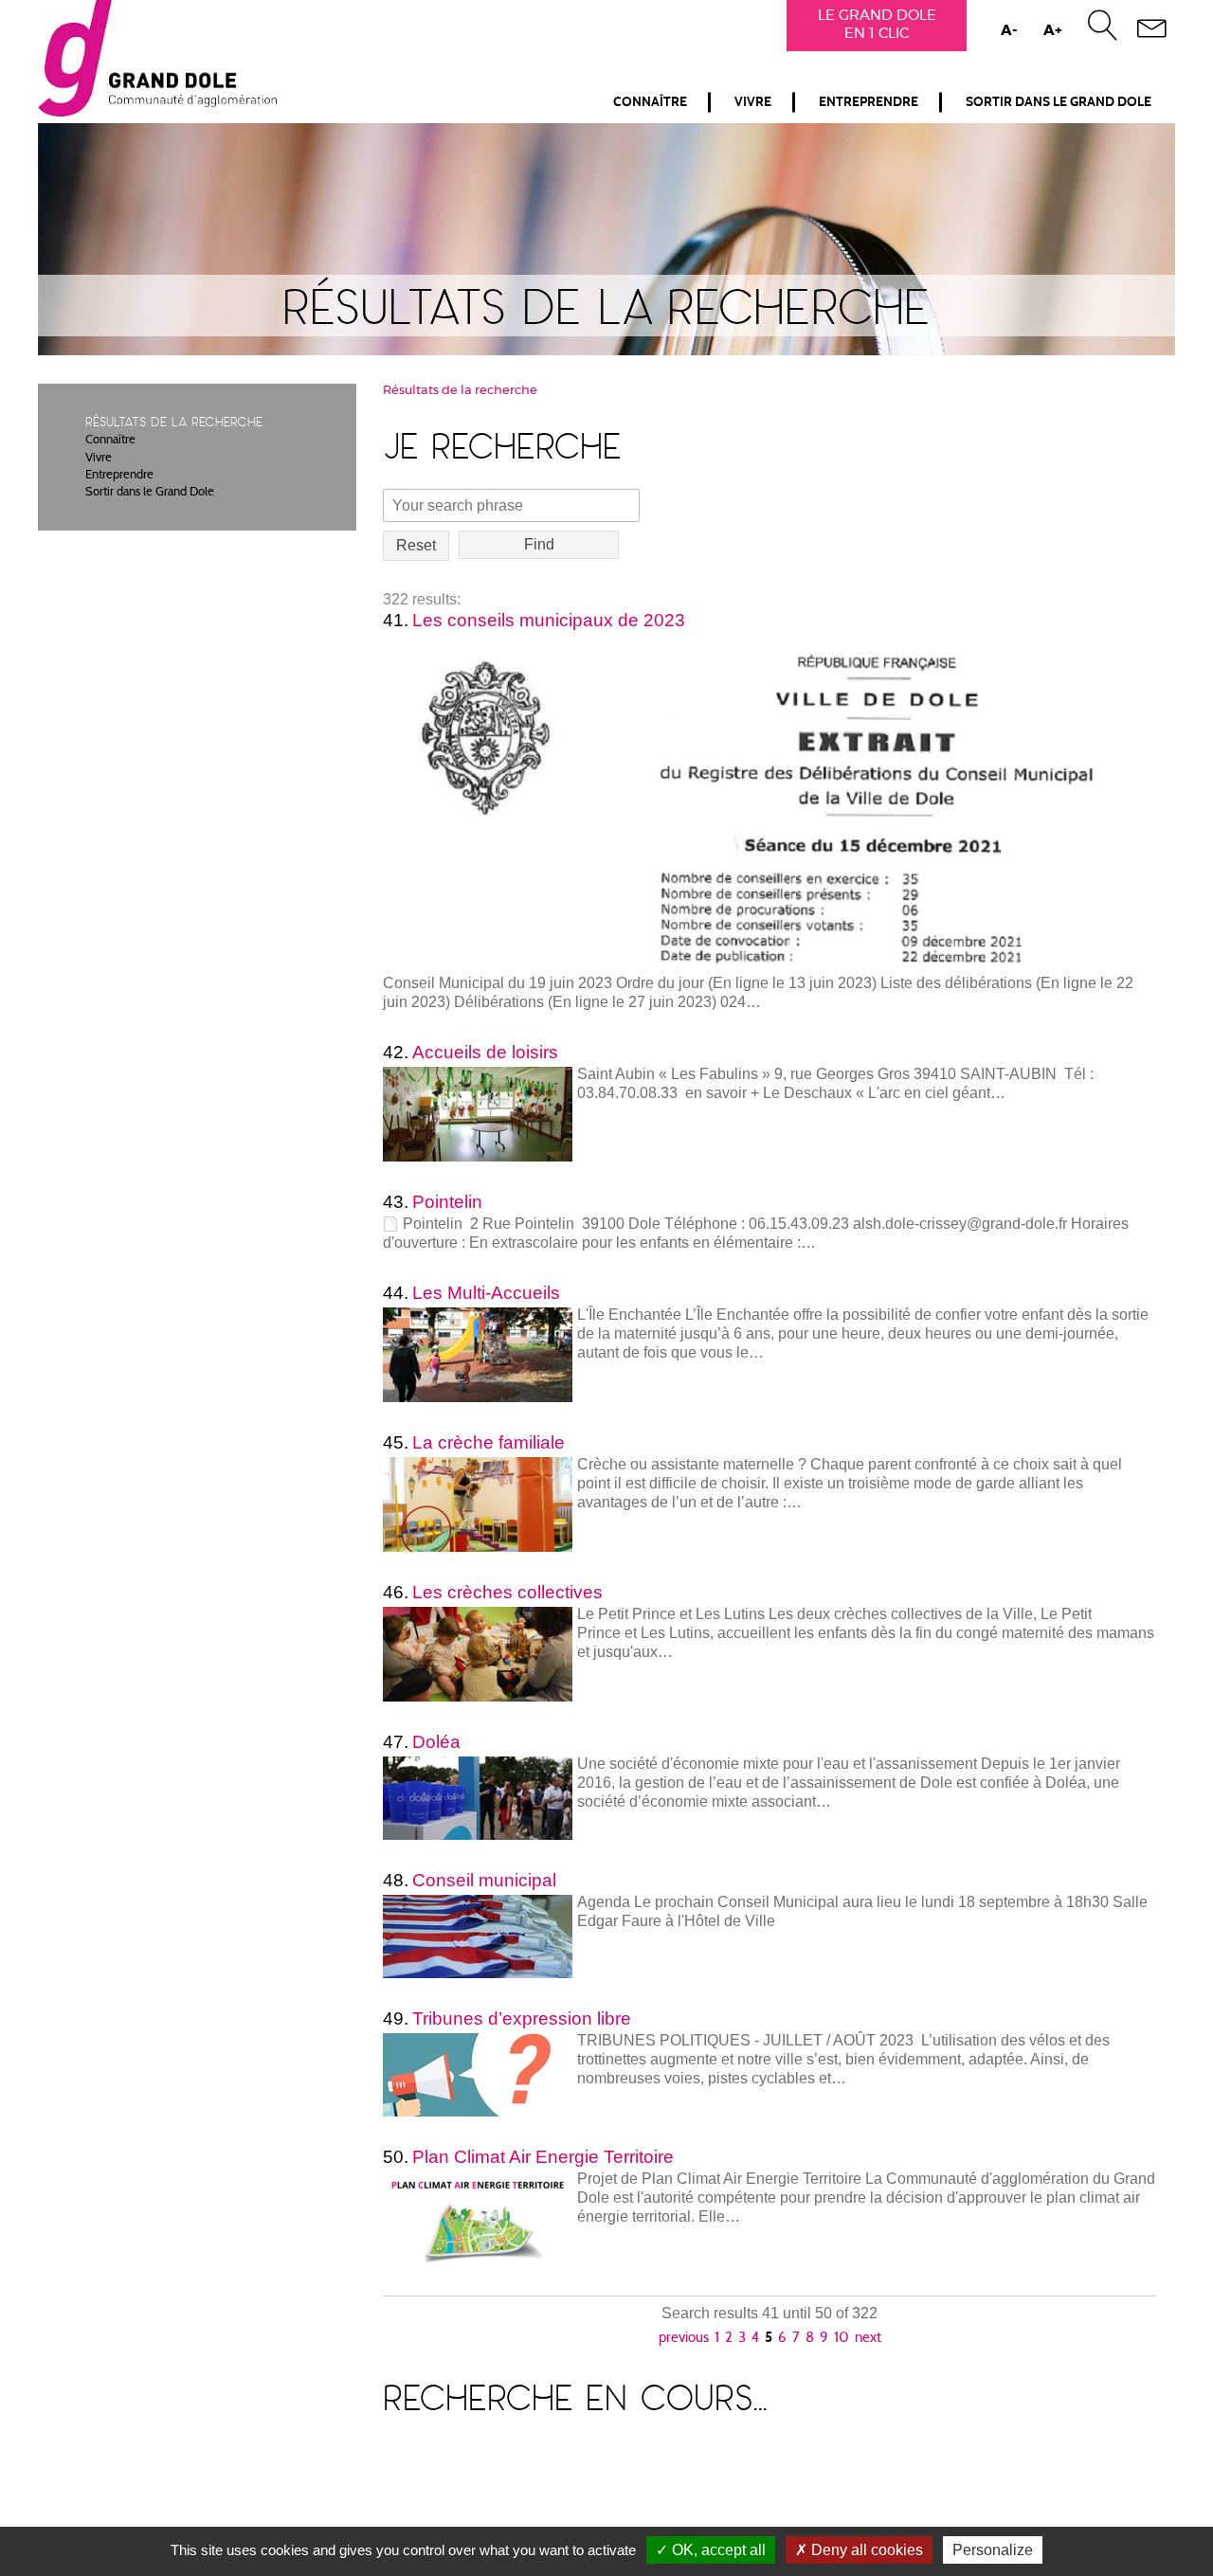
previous (684, 2339)
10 (842, 2339)
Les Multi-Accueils (486, 1293)
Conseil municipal (484, 1880)
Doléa (436, 1742)
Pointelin (447, 1202)
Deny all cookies (865, 2550)
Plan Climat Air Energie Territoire (543, 2157)
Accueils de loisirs (485, 1052)
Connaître (650, 102)
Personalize (993, 2550)
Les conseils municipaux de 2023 (549, 620)
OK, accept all (717, 2550)
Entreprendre (869, 102)
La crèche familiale (489, 1442)
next (868, 2339)
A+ (1053, 31)
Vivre (753, 102)
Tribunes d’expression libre (522, 2018)
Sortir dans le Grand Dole (1059, 102)
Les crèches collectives (507, 1592)
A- (1009, 31)
